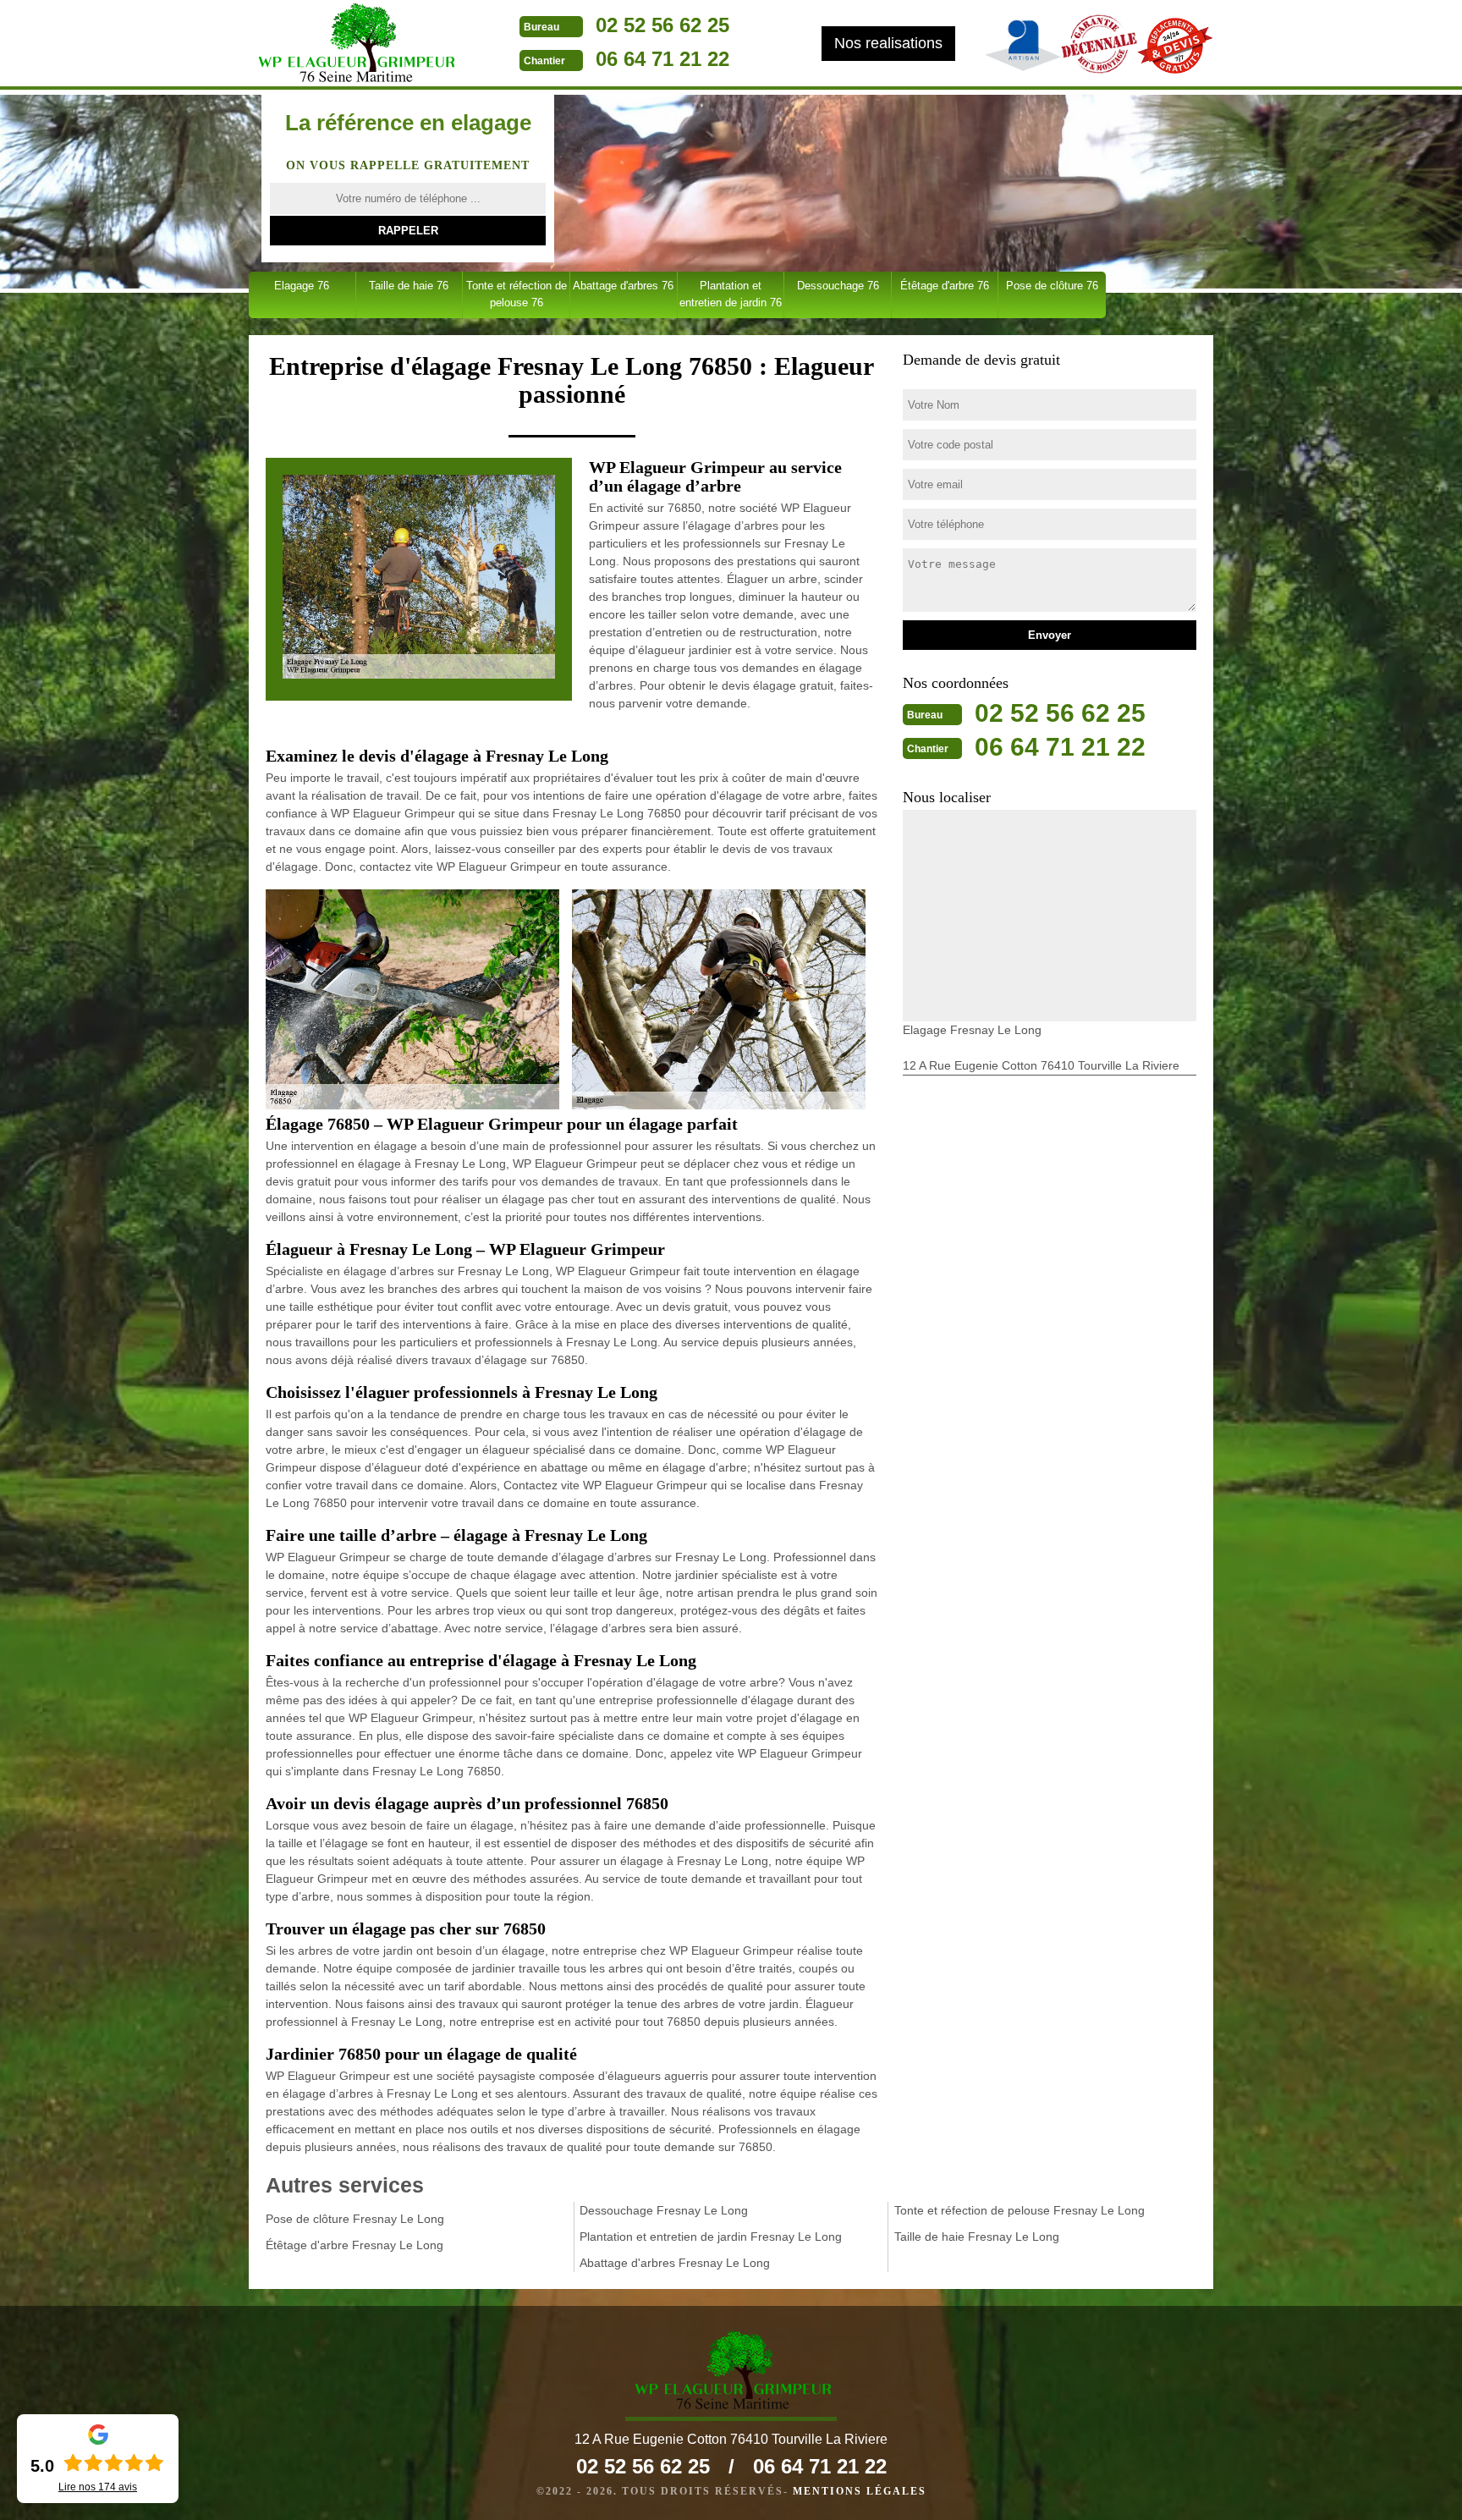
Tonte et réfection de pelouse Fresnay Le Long (1020, 2210)
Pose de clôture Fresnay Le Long (355, 2219)
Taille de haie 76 (409, 286)
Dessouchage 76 (838, 286)
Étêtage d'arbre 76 (945, 286)
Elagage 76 (302, 286)
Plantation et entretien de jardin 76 (731, 294)
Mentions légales (860, 2491)
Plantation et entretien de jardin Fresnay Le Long (711, 2237)
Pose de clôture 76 (1052, 286)
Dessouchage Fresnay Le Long (664, 2210)
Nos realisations (888, 43)
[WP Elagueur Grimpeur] (355, 45)
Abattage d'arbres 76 (623, 286)
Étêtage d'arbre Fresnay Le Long (355, 2245)
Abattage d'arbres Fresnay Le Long (675, 2263)
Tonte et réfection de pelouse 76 (517, 294)
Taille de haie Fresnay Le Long (977, 2237)
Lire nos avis (98, 2487)
